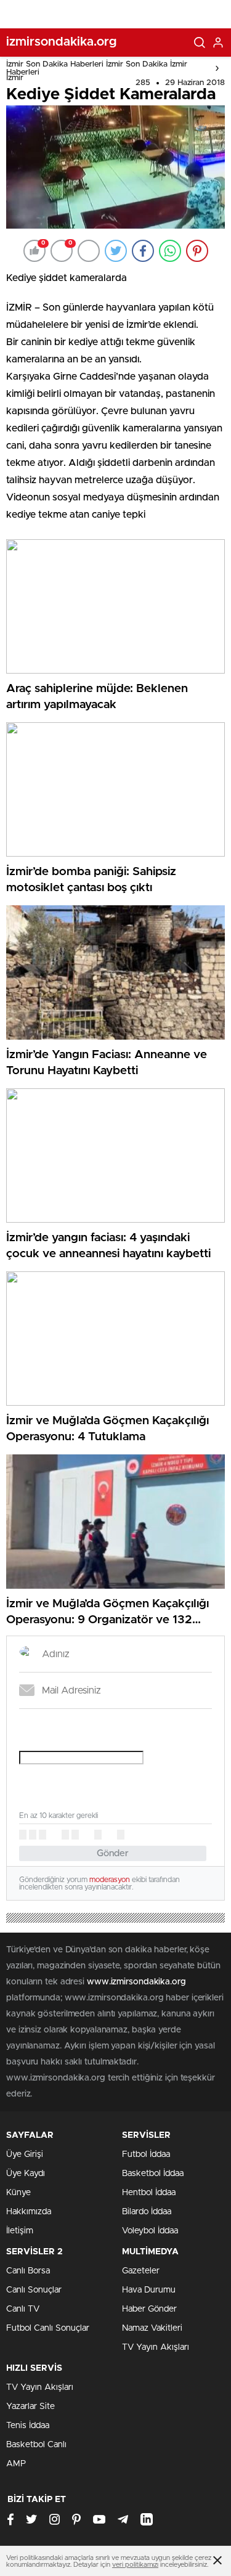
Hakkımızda (29, 2212)
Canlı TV (23, 2309)
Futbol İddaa (146, 2154)
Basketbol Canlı (36, 2445)
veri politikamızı (135, 2565)
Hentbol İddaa (149, 2193)
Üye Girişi (25, 2154)
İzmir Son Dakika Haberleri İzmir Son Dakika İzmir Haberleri (97, 68)
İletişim (20, 2231)
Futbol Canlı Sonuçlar (48, 2328)
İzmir (15, 78)
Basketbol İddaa (153, 2174)
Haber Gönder (149, 2309)
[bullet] (75, 1835)
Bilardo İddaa (147, 2212)
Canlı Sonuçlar (34, 2290)
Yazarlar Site (30, 2407)
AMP (16, 2464)
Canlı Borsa (28, 2271)
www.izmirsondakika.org (136, 1982)
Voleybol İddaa (150, 2231)
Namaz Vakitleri (152, 2328)
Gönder (113, 1853)
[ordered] (65, 1835)
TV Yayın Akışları (156, 2347)
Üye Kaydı (26, 2174)
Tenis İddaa (28, 2426)
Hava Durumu (149, 2290)
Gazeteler (141, 2271)
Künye (18, 2193)
